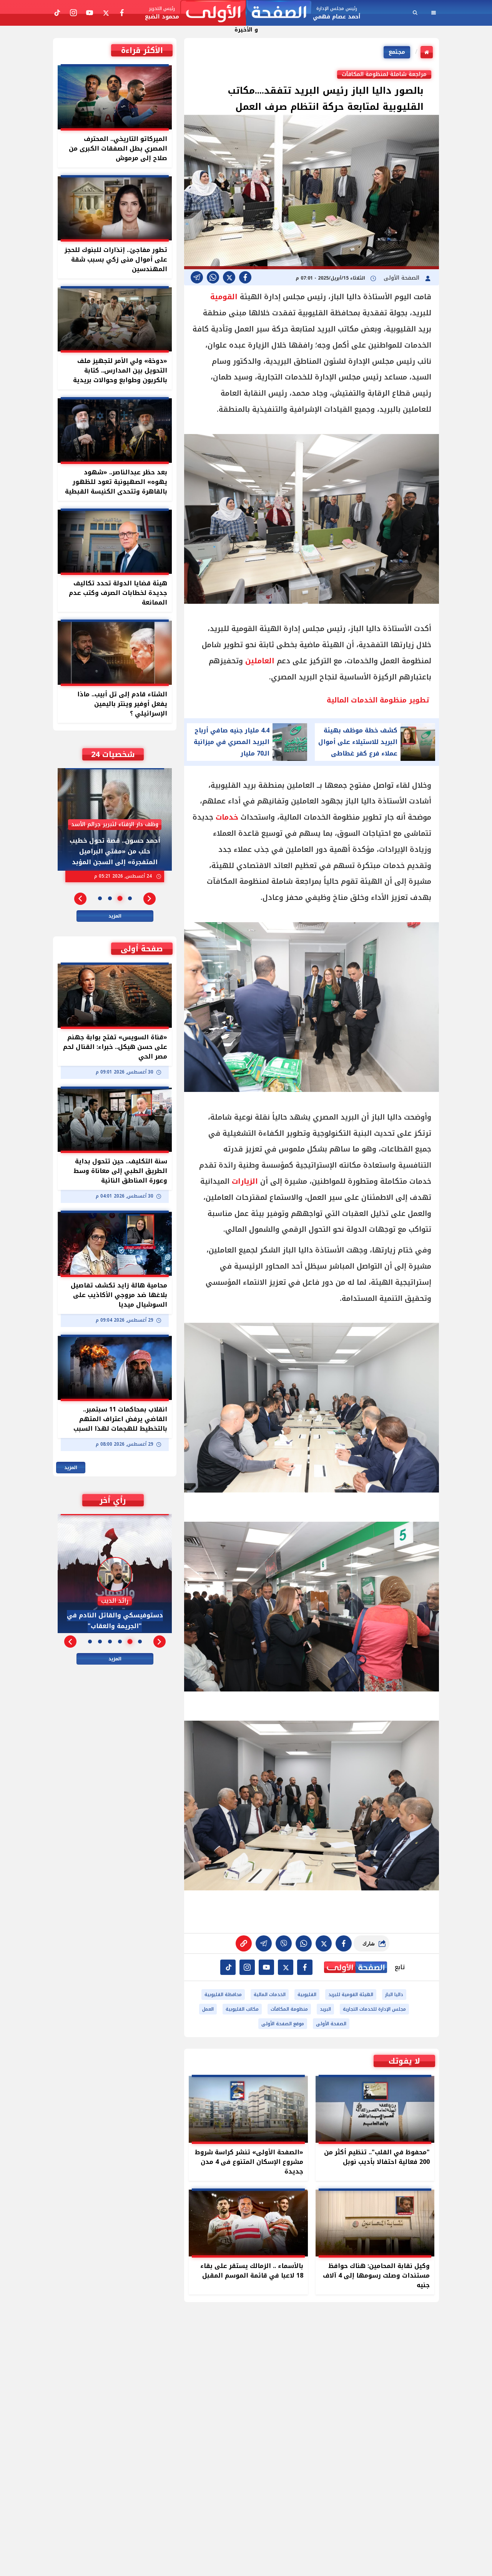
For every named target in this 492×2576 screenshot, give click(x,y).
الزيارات (245, 1181)
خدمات (227, 817)
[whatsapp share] (213, 277)
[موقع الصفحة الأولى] (246, 13)
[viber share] (197, 277)
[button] (150, 899)
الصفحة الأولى (402, 278)
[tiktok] (228, 1967)
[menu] (434, 13)
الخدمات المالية (270, 1995)
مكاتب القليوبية (242, 2009)
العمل (208, 2009)
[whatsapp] (244, 1943)
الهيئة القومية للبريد (351, 1995)
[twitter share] (229, 277)
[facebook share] (245, 277)
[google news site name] (305, 1967)
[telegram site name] (266, 1967)
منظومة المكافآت (289, 2009)
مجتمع (397, 52)
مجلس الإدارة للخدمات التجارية (374, 2009)
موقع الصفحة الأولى (283, 2024)
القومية (224, 297)
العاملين (260, 661)
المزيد (115, 916)
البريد (325, 2009)
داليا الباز (394, 1995)
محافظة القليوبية (223, 1995)
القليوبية (307, 1995)
